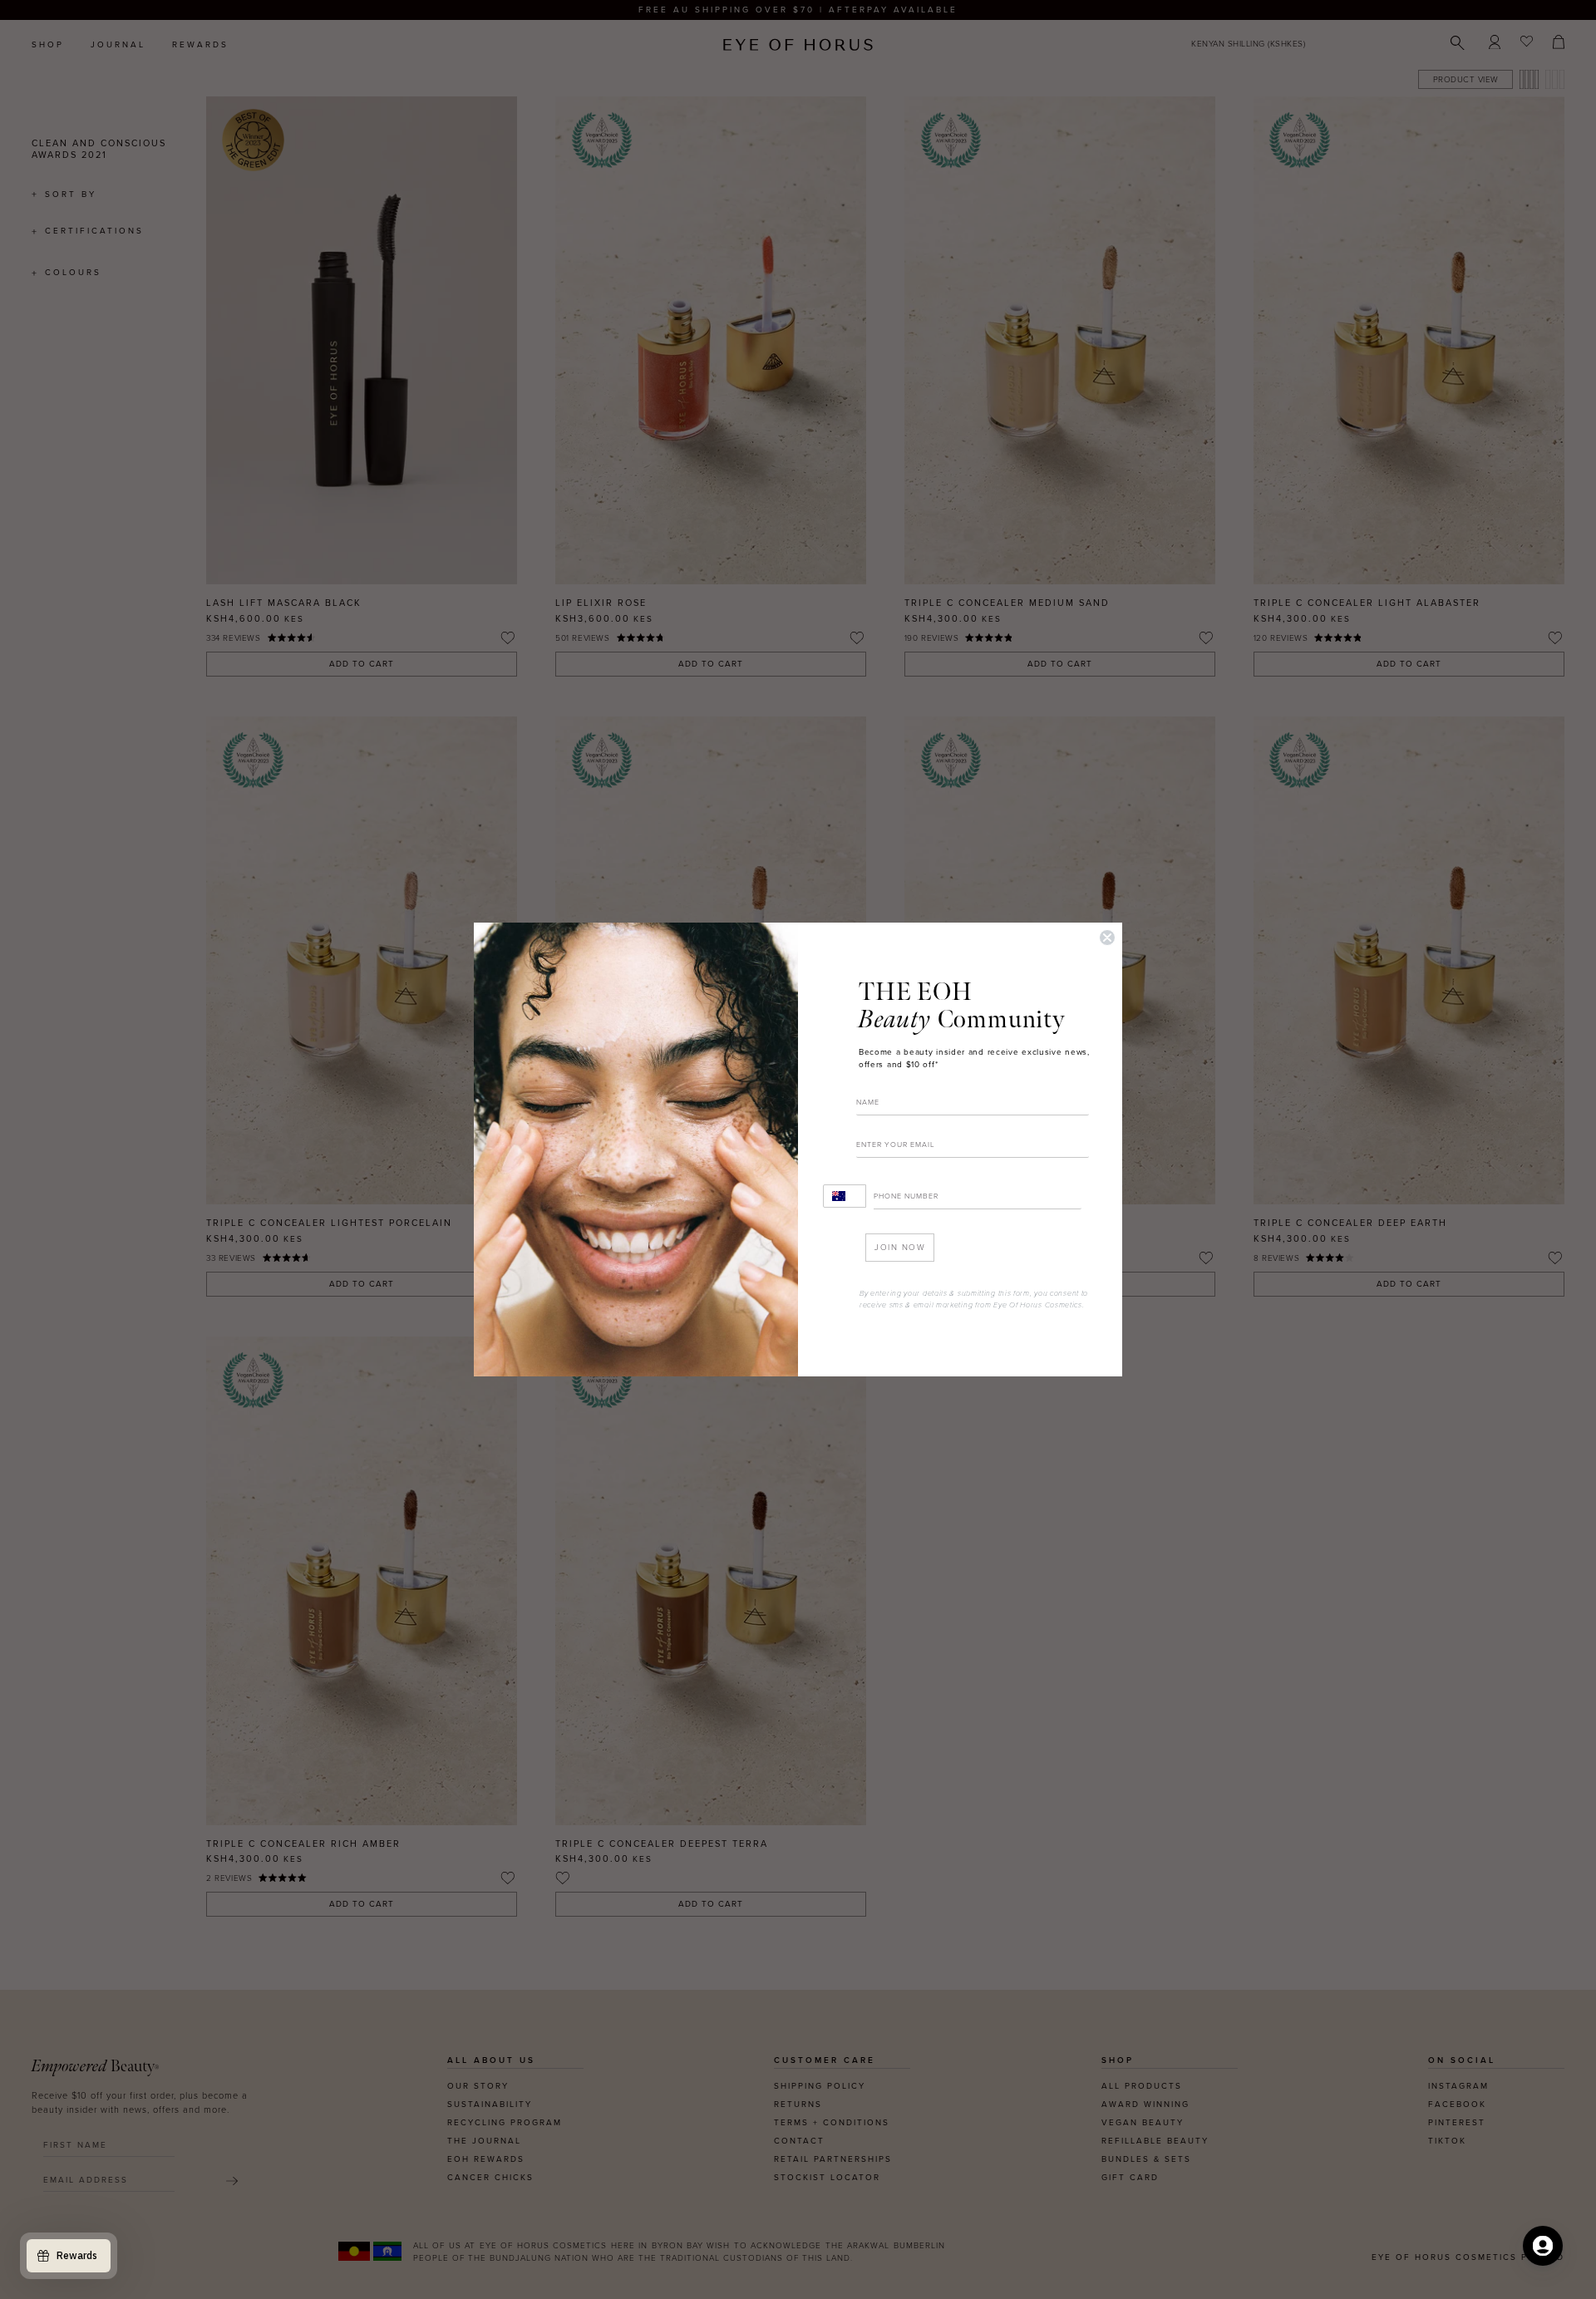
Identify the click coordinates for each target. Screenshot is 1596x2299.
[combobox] (845, 1196)
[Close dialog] (1107, 938)
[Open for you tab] (1543, 2246)
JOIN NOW (900, 1248)
